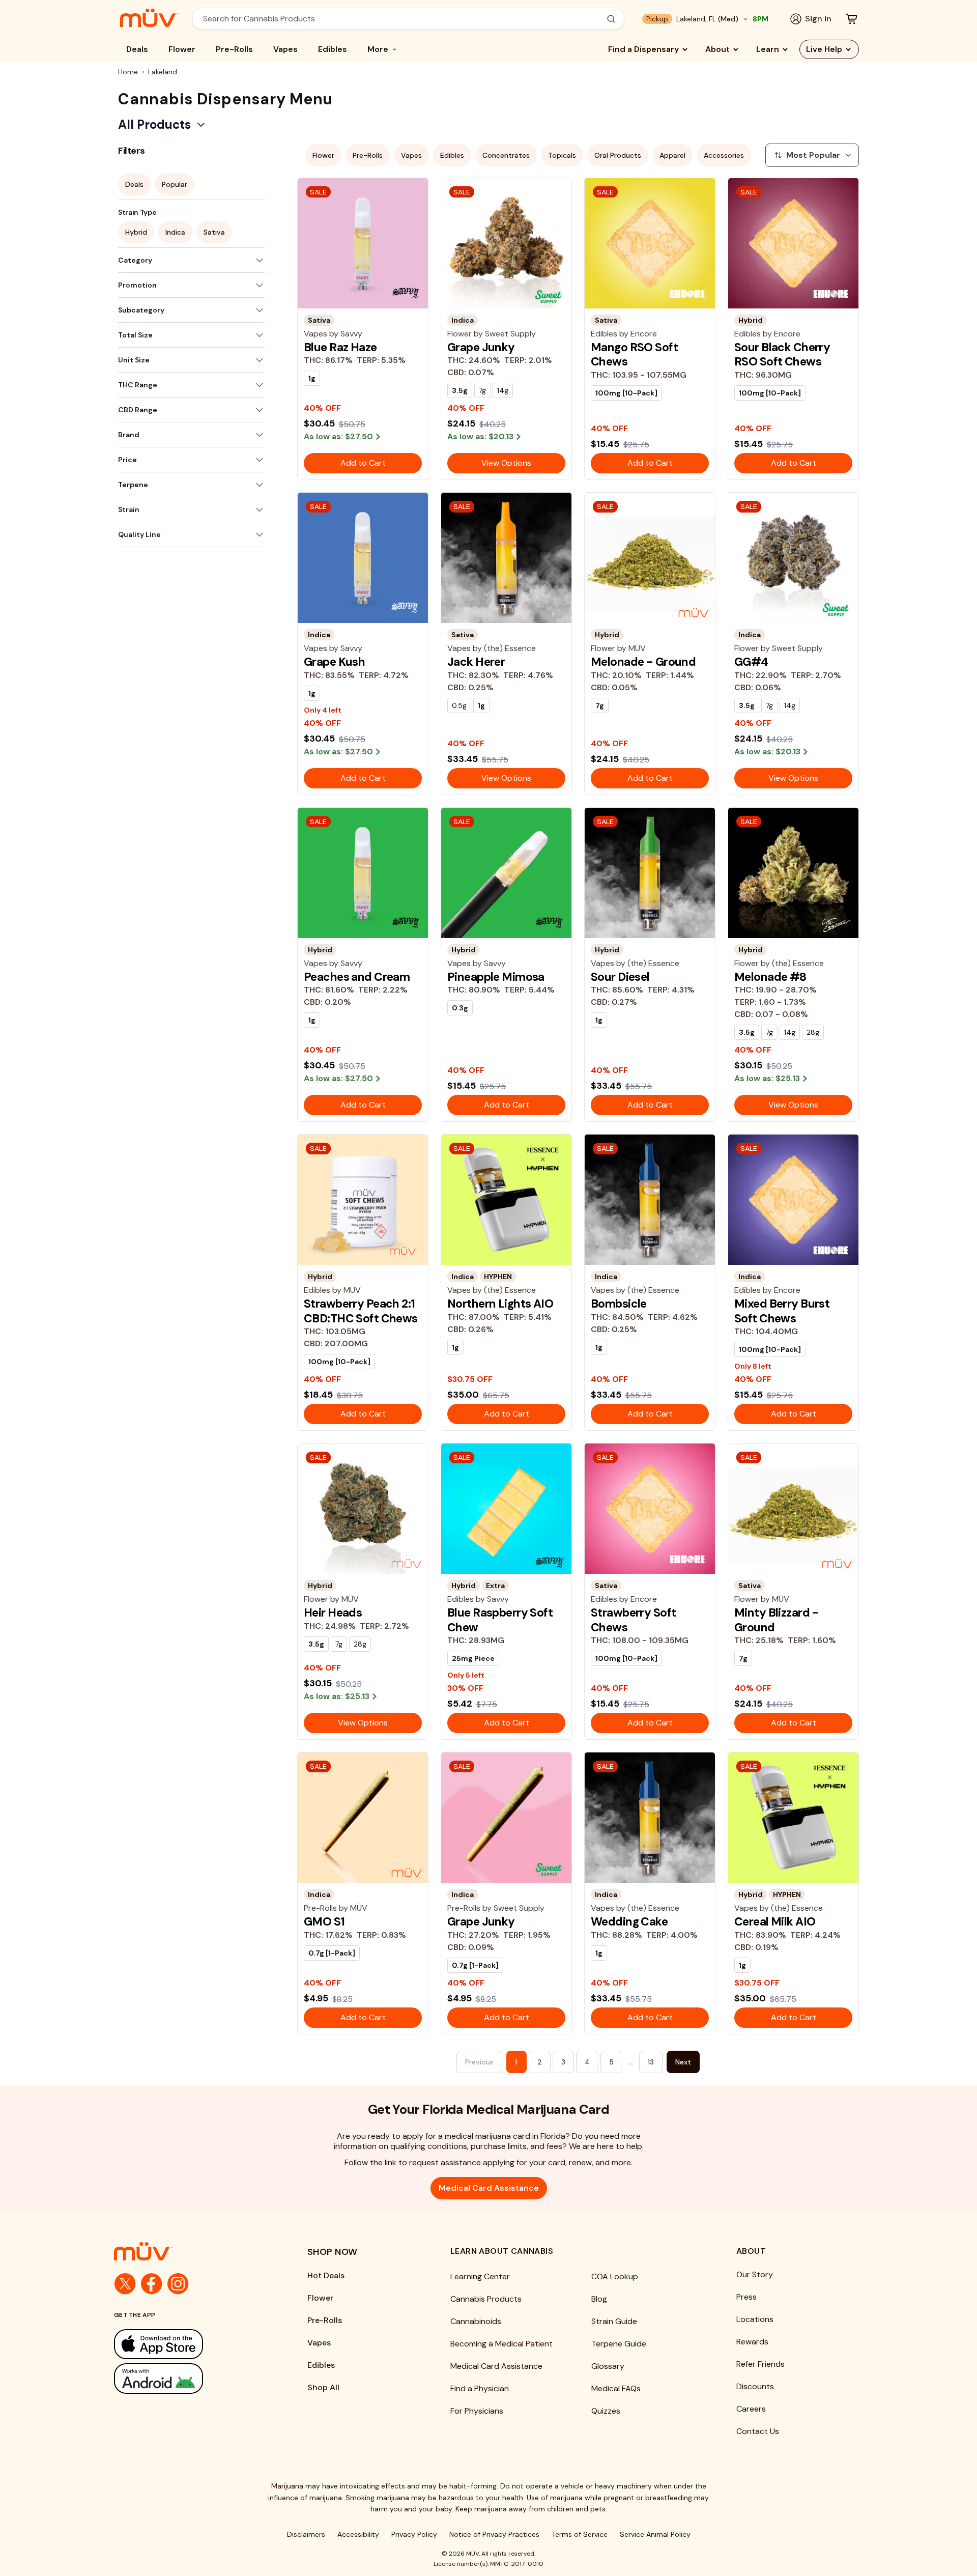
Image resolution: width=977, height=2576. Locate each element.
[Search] (611, 19)
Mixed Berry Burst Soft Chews (782, 1311)
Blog (599, 2299)
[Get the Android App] (190, 2378)
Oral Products (618, 155)
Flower (182, 49)
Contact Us (758, 2431)
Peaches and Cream (357, 977)
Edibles (333, 49)
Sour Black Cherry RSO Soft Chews (782, 354)
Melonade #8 (770, 977)
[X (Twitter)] (125, 2284)
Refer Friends (760, 2364)
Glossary (608, 2366)
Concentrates (506, 155)
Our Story (755, 2274)
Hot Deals (326, 2275)
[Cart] (851, 19)
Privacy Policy (414, 2534)
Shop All (323, 2387)
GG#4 (751, 662)
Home (128, 72)
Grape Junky (481, 347)
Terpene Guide (619, 2344)
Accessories (724, 155)
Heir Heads (333, 1612)
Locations (755, 2319)
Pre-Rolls (234, 49)
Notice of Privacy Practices (494, 2534)
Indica (175, 232)
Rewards (752, 2342)
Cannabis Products (486, 2299)
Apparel (672, 155)
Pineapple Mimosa (496, 977)
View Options (506, 463)
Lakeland (163, 72)
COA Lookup (615, 2276)
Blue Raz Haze (340, 347)
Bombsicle (619, 1304)
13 (651, 2062)
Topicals (562, 155)
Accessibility (358, 2534)
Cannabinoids (476, 2321)
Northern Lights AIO (500, 1304)
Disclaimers (306, 2534)
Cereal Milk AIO (775, 1921)
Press (746, 2297)
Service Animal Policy (655, 2534)
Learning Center (480, 2276)
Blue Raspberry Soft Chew (500, 1620)
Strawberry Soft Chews (633, 1620)
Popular (175, 184)
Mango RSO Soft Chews (634, 354)
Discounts (755, 2386)
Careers (751, 2409)
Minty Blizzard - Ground (777, 1620)
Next (683, 2062)
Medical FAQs (616, 2388)
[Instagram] (178, 2284)
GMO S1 (324, 1921)
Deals (137, 49)
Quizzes (606, 2411)
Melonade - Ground (643, 662)
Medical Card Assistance (489, 2188)
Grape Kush (334, 662)
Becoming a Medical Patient (501, 2344)
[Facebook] (152, 2284)
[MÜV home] (149, 18)
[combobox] (403, 19)
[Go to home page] (190, 2251)
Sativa (214, 232)
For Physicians (477, 2411)
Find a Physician (480, 2388)
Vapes (285, 49)
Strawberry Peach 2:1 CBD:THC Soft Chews (361, 1311)
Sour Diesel (620, 977)
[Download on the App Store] (190, 2344)
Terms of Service (580, 2534)
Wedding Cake (629, 1921)
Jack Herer (476, 662)
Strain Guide (614, 2321)
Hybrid (136, 232)
